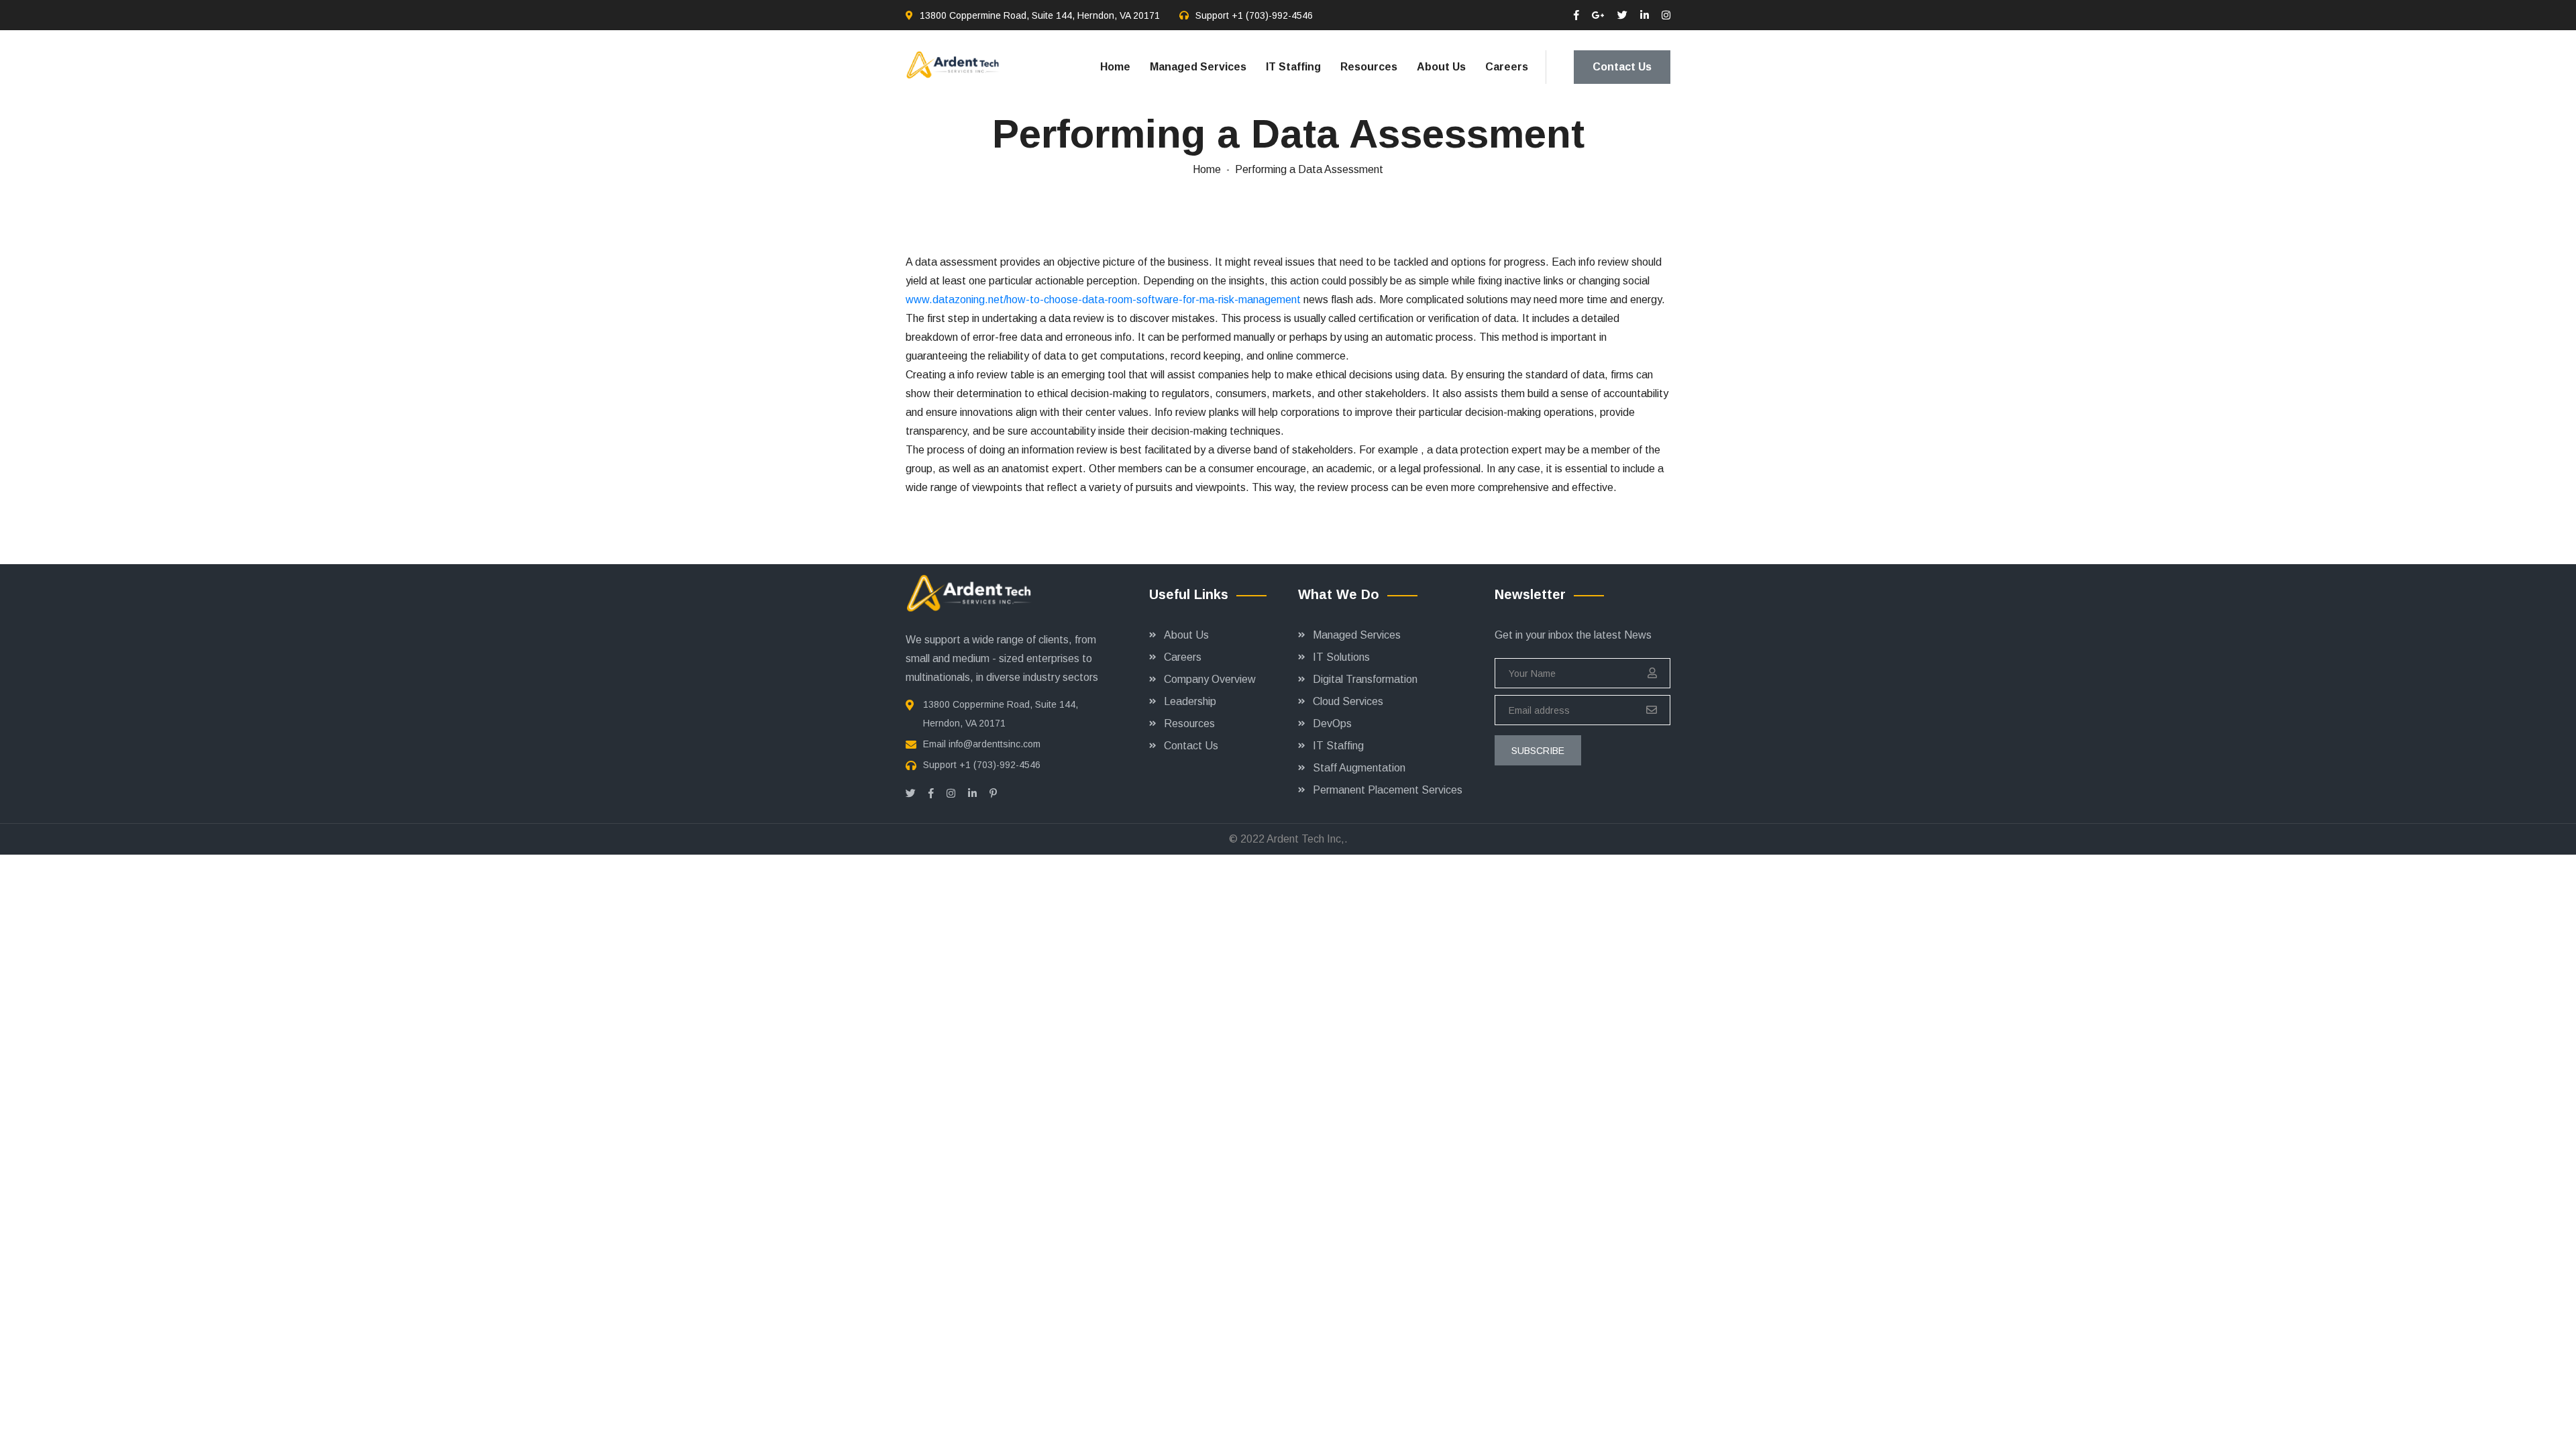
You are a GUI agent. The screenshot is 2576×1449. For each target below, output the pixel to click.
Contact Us (1622, 67)
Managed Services (1198, 67)
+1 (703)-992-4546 (1272, 15)
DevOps (1332, 723)
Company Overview (1210, 679)
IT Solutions (1341, 657)
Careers (1507, 67)
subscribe (1538, 751)
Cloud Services (1348, 701)
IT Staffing (1293, 67)
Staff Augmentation (1359, 768)
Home (1115, 67)
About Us (1441, 67)
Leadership (1190, 701)
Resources (1369, 67)
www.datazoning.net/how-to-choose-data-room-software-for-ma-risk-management (1103, 300)
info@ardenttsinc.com (995, 744)
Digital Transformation (1365, 679)
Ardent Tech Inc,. (1307, 839)
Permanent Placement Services (1388, 790)
